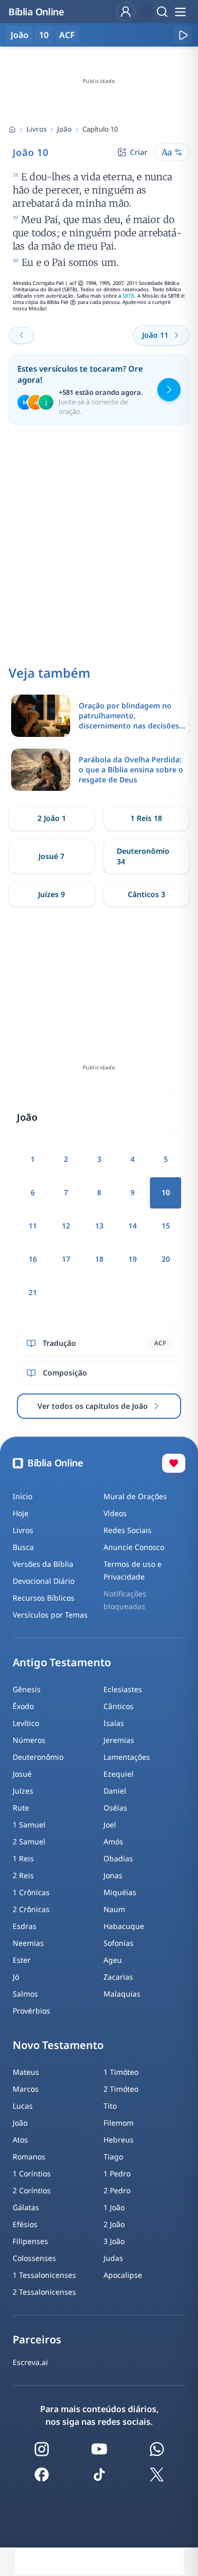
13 (99, 1226)
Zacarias (118, 1977)
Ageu (113, 1960)
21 (33, 1292)
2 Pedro (117, 2190)
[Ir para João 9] (22, 335)
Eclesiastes (123, 1689)
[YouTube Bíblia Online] (99, 2449)
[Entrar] (126, 12)
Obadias (118, 1858)
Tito (110, 2106)
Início (22, 1496)
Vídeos (115, 1513)
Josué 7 (51, 856)
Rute (21, 1808)
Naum (114, 1909)
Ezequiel (119, 1774)
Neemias (28, 1943)
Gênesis (27, 1689)
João (64, 129)
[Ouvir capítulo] (183, 35)
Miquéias (120, 1892)
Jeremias (119, 1740)
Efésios (25, 2224)
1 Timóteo (121, 2072)
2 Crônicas (31, 1909)
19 (133, 1259)
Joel (110, 1825)
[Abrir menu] (180, 12)
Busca (23, 1547)
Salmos (25, 1994)
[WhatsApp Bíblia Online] (157, 2449)
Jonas (113, 1875)
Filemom (119, 2123)
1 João (114, 2207)
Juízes (23, 1791)
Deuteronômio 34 (143, 856)
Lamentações (127, 1757)
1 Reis (23, 1858)
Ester (22, 1960)
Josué (22, 1774)
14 (133, 1226)
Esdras (25, 1926)
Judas (113, 2258)
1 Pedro (117, 2173)
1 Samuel (29, 1825)
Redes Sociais (128, 1530)
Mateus (26, 2072)
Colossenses (34, 2258)
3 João (114, 2241)
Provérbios (31, 2011)
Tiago (113, 2157)
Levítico (26, 1723)
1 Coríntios (32, 2173)
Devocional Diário (44, 1581)
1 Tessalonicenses (44, 2275)
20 (166, 1259)
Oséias (115, 1808)
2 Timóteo (121, 2089)
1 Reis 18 (146, 818)
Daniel (115, 1791)
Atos (20, 2140)
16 (33, 1259)
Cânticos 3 (147, 894)
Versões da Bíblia (43, 1564)
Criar (139, 152)
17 (66, 1259)
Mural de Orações (135, 1496)
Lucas (23, 2106)
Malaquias (122, 1994)
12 (66, 1226)
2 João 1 (52, 818)
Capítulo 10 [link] (100, 129)
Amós (113, 1841)
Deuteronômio (38, 1757)
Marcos (26, 2089)
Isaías (114, 1723)
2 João (114, 2224)
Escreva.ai (30, 2362)
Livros (36, 129)
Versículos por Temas (50, 1615)
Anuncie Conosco (134, 1547)
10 (44, 35)
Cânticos (119, 1706)
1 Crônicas (31, 1892)
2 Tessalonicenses (44, 2292)
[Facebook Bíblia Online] (42, 2475)
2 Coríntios (32, 2190)
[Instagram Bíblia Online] (42, 2449)
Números (29, 1740)
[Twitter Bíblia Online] (157, 2475)
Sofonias (119, 1943)
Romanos (29, 2157)
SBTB (128, 296)
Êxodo (23, 1706)
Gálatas (26, 2207)
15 (166, 1226)
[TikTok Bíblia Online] (99, 2475)
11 (33, 1226)
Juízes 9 (51, 894)
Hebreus (119, 2140)
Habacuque (124, 1926)
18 (99, 1259)
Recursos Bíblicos (44, 1598)
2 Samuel (29, 1841)
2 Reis (23, 1875)
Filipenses (30, 2241)
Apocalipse (123, 2275)
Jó (16, 1977)
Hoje (21, 1513)
